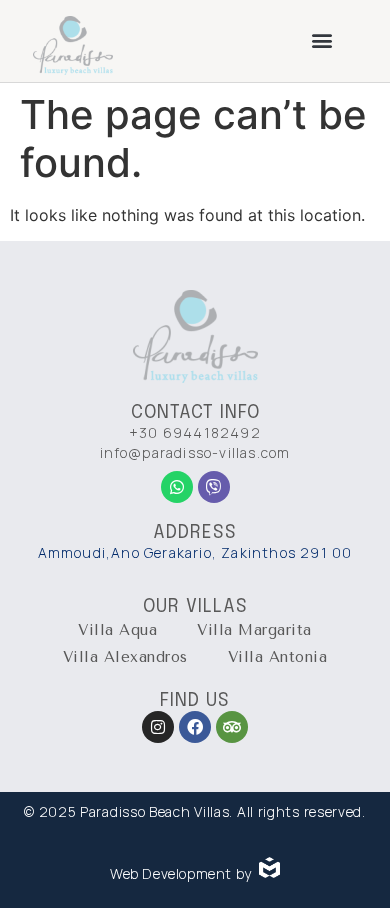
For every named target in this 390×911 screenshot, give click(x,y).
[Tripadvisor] (232, 727)
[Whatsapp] (177, 487)
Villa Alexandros (125, 657)
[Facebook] (195, 727)
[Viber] (214, 487)
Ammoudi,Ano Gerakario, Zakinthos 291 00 (195, 552)
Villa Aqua (117, 630)
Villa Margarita (254, 630)
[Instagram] (158, 727)
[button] (322, 40)
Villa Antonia (278, 657)
